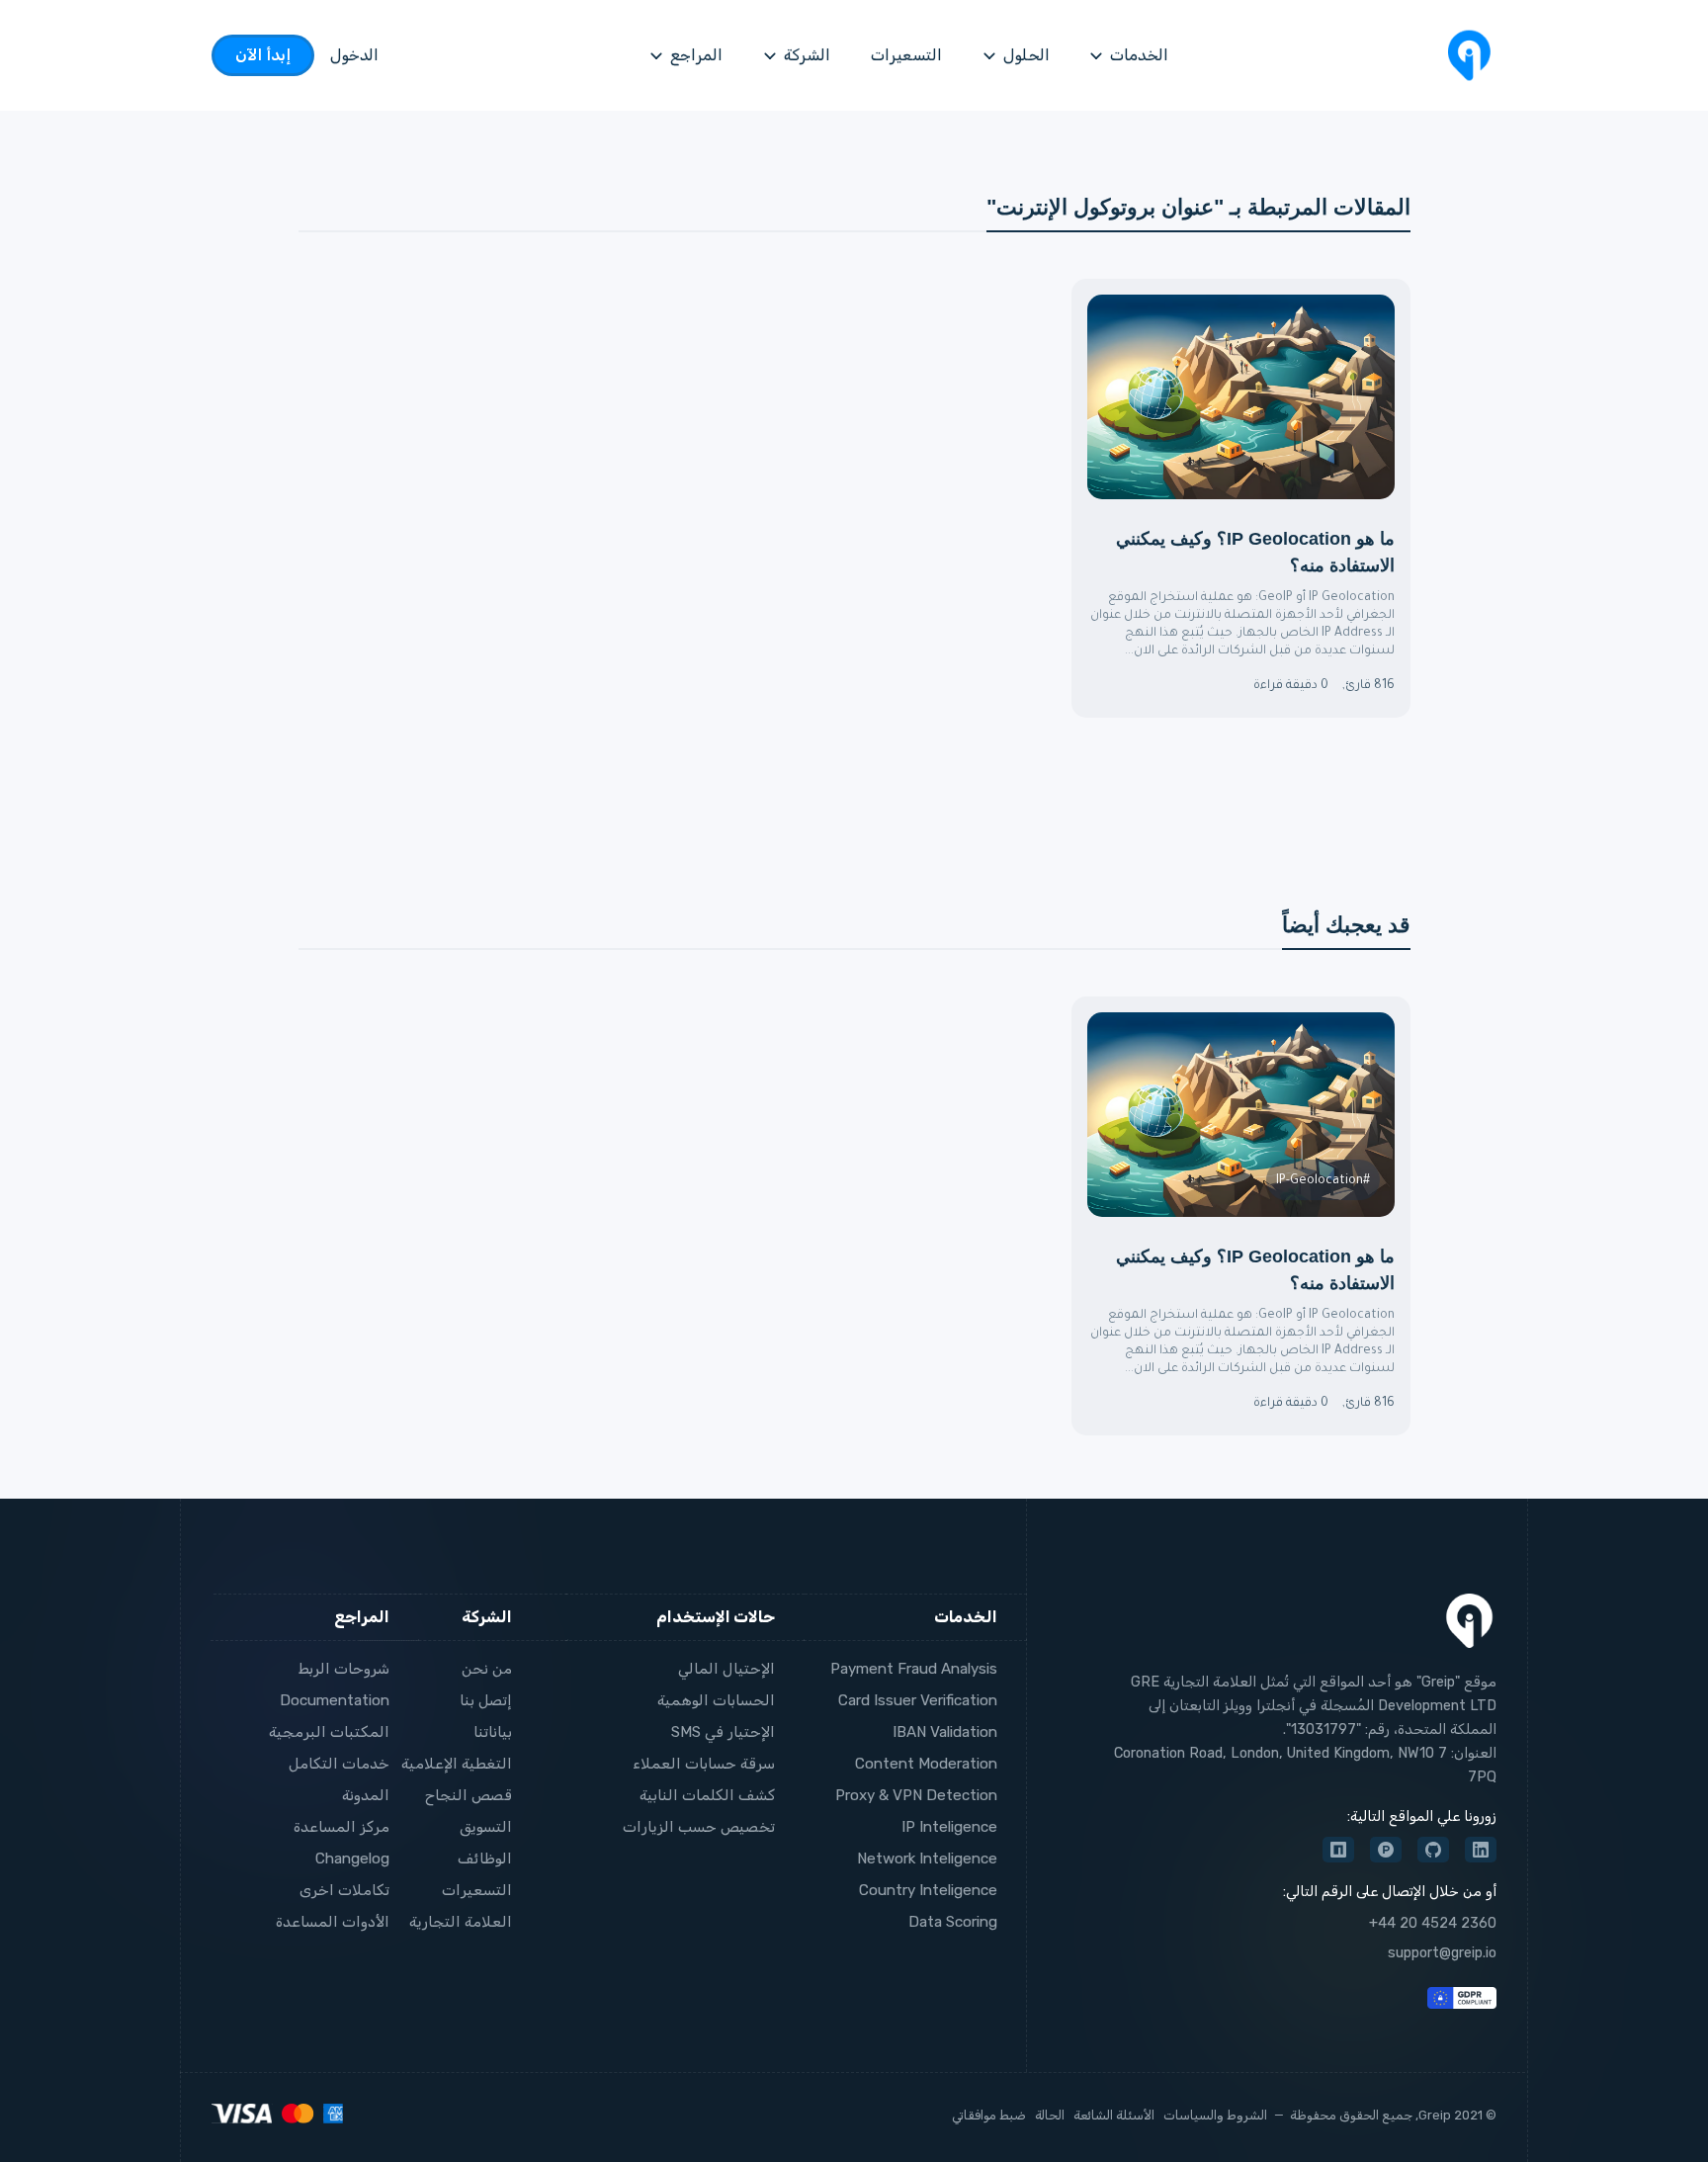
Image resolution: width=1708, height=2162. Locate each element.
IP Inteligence (949, 1827)
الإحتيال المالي (726, 1669)
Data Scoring (953, 1922)
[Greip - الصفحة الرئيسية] (1469, 55)
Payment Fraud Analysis (914, 1669)
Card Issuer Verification (918, 1700)
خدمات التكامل (339, 1764)
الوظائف (485, 1859)
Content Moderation (926, 1764)
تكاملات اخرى (344, 1890)
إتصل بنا (486, 1700)
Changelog (352, 1859)
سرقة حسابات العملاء (704, 1764)
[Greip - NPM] (1338, 1850)
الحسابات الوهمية (716, 1700)
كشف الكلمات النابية (707, 1795)
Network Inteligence (927, 1859)
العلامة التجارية (461, 1922)
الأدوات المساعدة (333, 1922)
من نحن (487, 1669)
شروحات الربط (344, 1669)
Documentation (335, 1700)
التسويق (486, 1827)
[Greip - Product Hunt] (1386, 1850)
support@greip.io (1442, 1953)
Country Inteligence (928, 1890)
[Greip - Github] (1433, 1850)
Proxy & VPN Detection (916, 1795)
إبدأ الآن (263, 55)
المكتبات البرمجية (329, 1732)
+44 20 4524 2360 (1433, 1923)
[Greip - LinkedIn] (1481, 1850)
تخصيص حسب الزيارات (699, 1827)
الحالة (1050, 2115)
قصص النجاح (469, 1795)
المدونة (366, 1795)
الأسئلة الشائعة (1114, 2115)
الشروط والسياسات (1215, 2115)
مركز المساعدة (342, 1827)
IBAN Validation (945, 1732)
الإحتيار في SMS (723, 1732)
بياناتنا (493, 1732)
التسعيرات (477, 1890)
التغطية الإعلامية (457, 1764)
